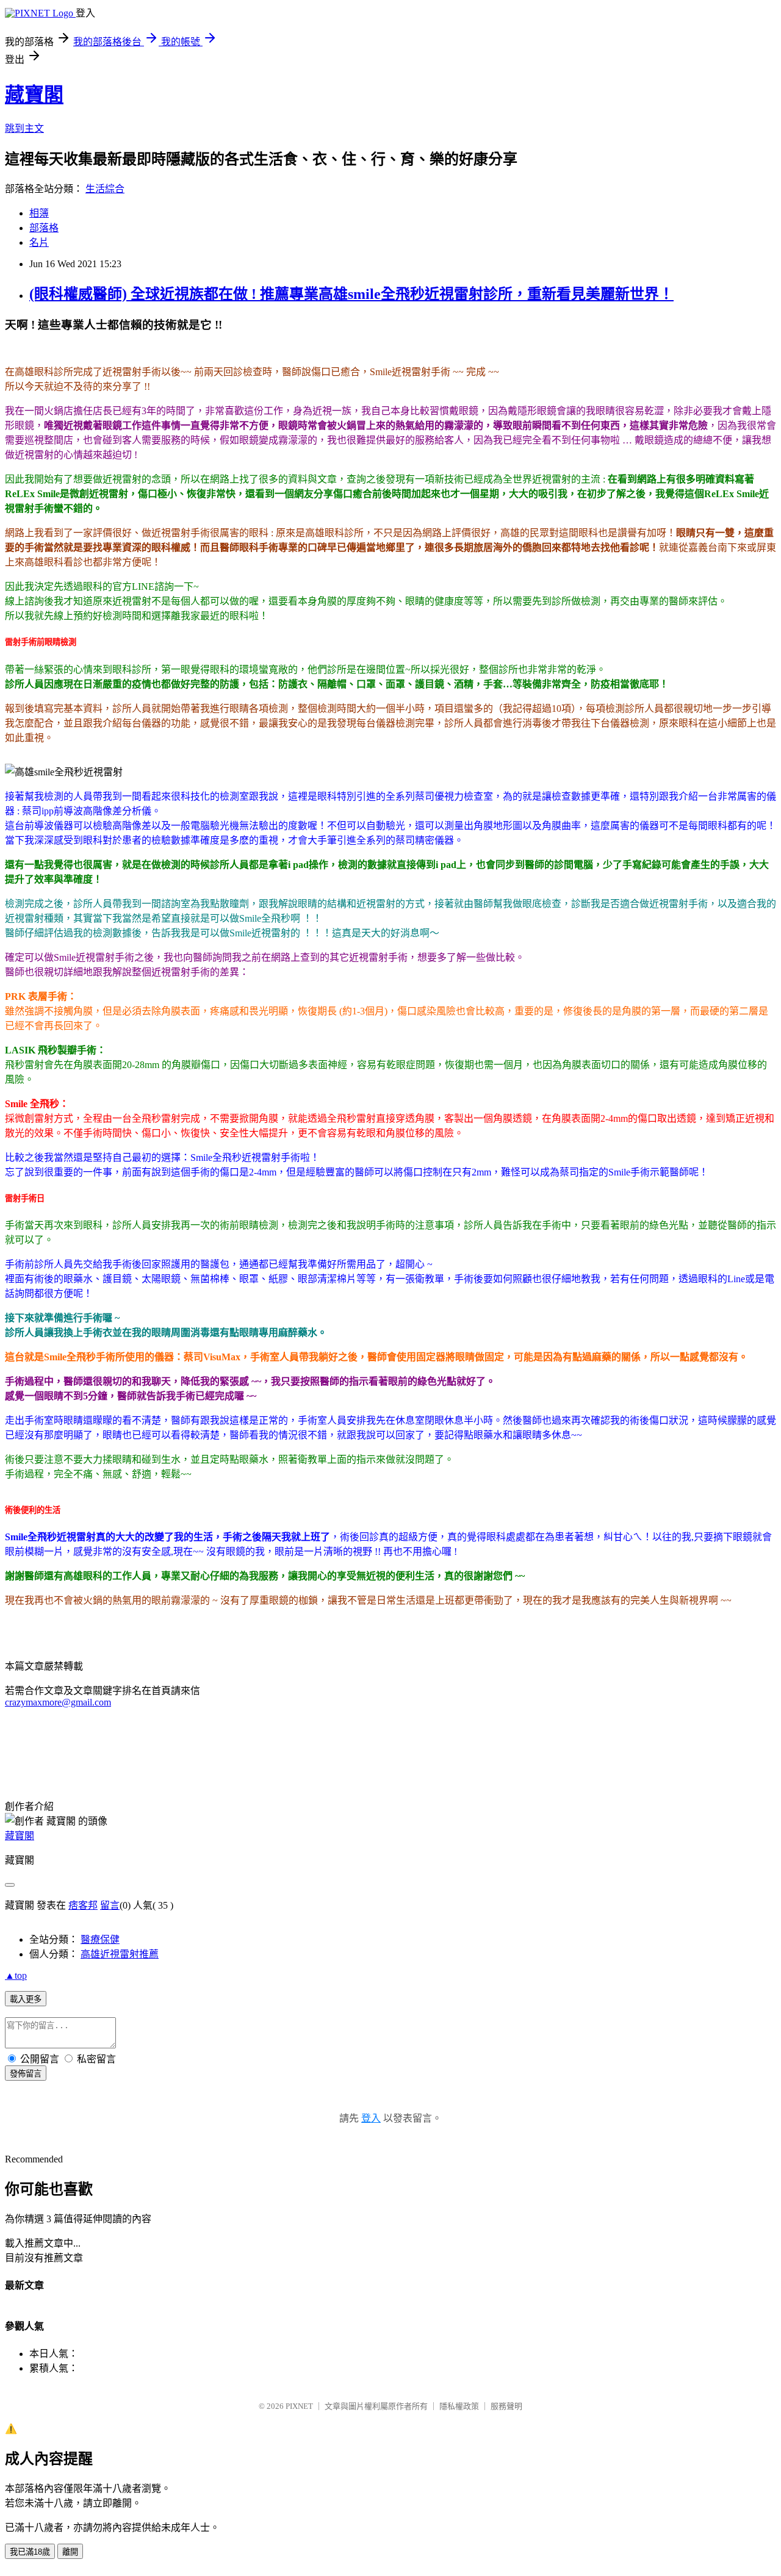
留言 (110, 1905)
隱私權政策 (459, 2406)
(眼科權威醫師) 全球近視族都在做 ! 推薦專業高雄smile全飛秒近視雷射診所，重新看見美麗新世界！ (351, 294)
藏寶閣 (34, 95)
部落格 (44, 228)
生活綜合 (105, 189)
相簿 (39, 213)
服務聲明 (506, 2406)
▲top (16, 1975)
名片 (39, 242)
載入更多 (26, 1999)
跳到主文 (24, 128)
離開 (70, 2552)
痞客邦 (83, 1905)
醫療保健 (100, 1939)
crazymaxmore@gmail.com (58, 1702)
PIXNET (299, 2406)
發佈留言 (26, 2074)
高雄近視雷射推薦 (120, 1954)
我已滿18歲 (30, 2552)
